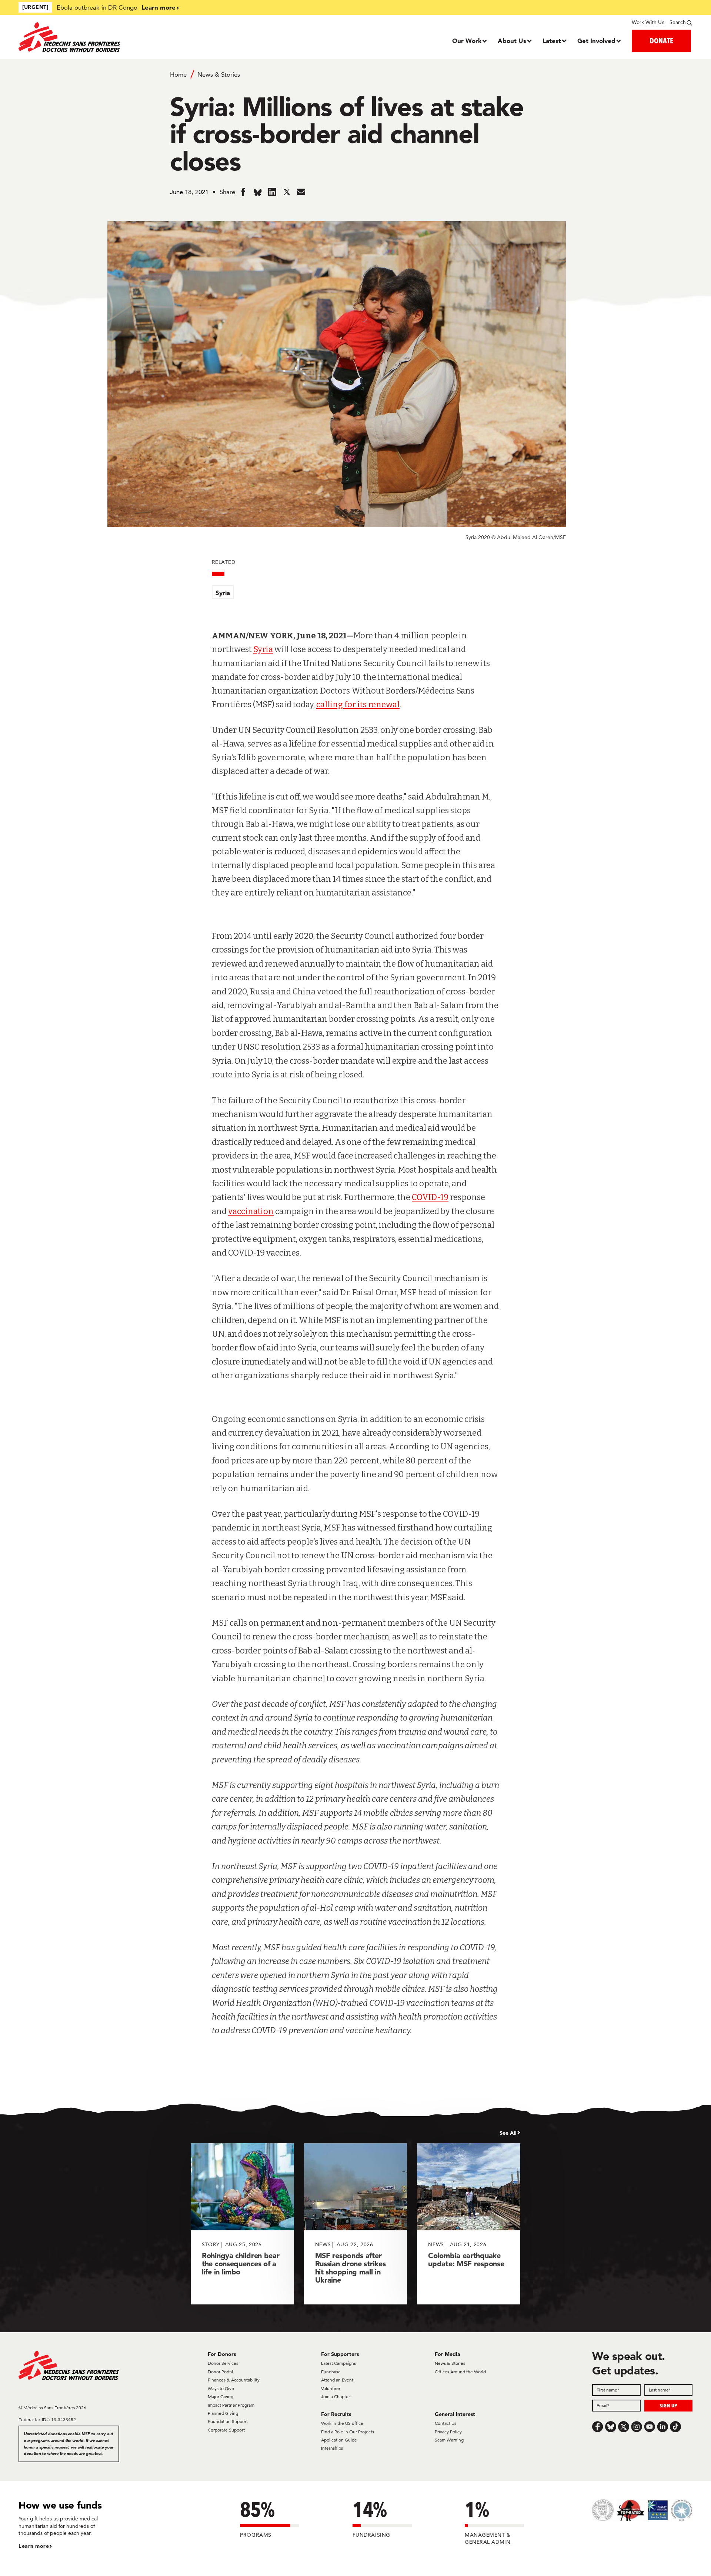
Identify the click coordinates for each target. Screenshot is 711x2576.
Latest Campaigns (338, 2363)
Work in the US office (342, 2423)
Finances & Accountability (234, 2380)
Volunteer (331, 2388)
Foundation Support (228, 2421)
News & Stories (219, 74)
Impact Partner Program (231, 2405)
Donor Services (223, 2363)
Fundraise (331, 2372)
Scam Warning (449, 2440)
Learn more (158, 7)
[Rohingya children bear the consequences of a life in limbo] (242, 2224)
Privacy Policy (448, 2432)
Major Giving (221, 2396)
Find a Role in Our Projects (348, 2432)
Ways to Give (221, 2388)
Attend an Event (337, 2380)
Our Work (467, 41)
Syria (223, 593)
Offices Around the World (460, 2372)
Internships (332, 2448)
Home (178, 74)
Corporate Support (226, 2430)
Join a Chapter (336, 2396)
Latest (552, 41)
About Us (512, 41)
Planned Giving (223, 2413)
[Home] (103, 37)
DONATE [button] (661, 41)
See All (508, 2133)
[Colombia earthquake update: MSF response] (469, 2224)
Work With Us (648, 22)
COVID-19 (430, 1197)
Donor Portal (220, 2372)
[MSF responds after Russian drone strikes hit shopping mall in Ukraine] (356, 2224)
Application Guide (339, 2440)
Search (678, 22)
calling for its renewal (358, 704)
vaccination (251, 1211)
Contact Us (445, 2423)
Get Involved (596, 41)
